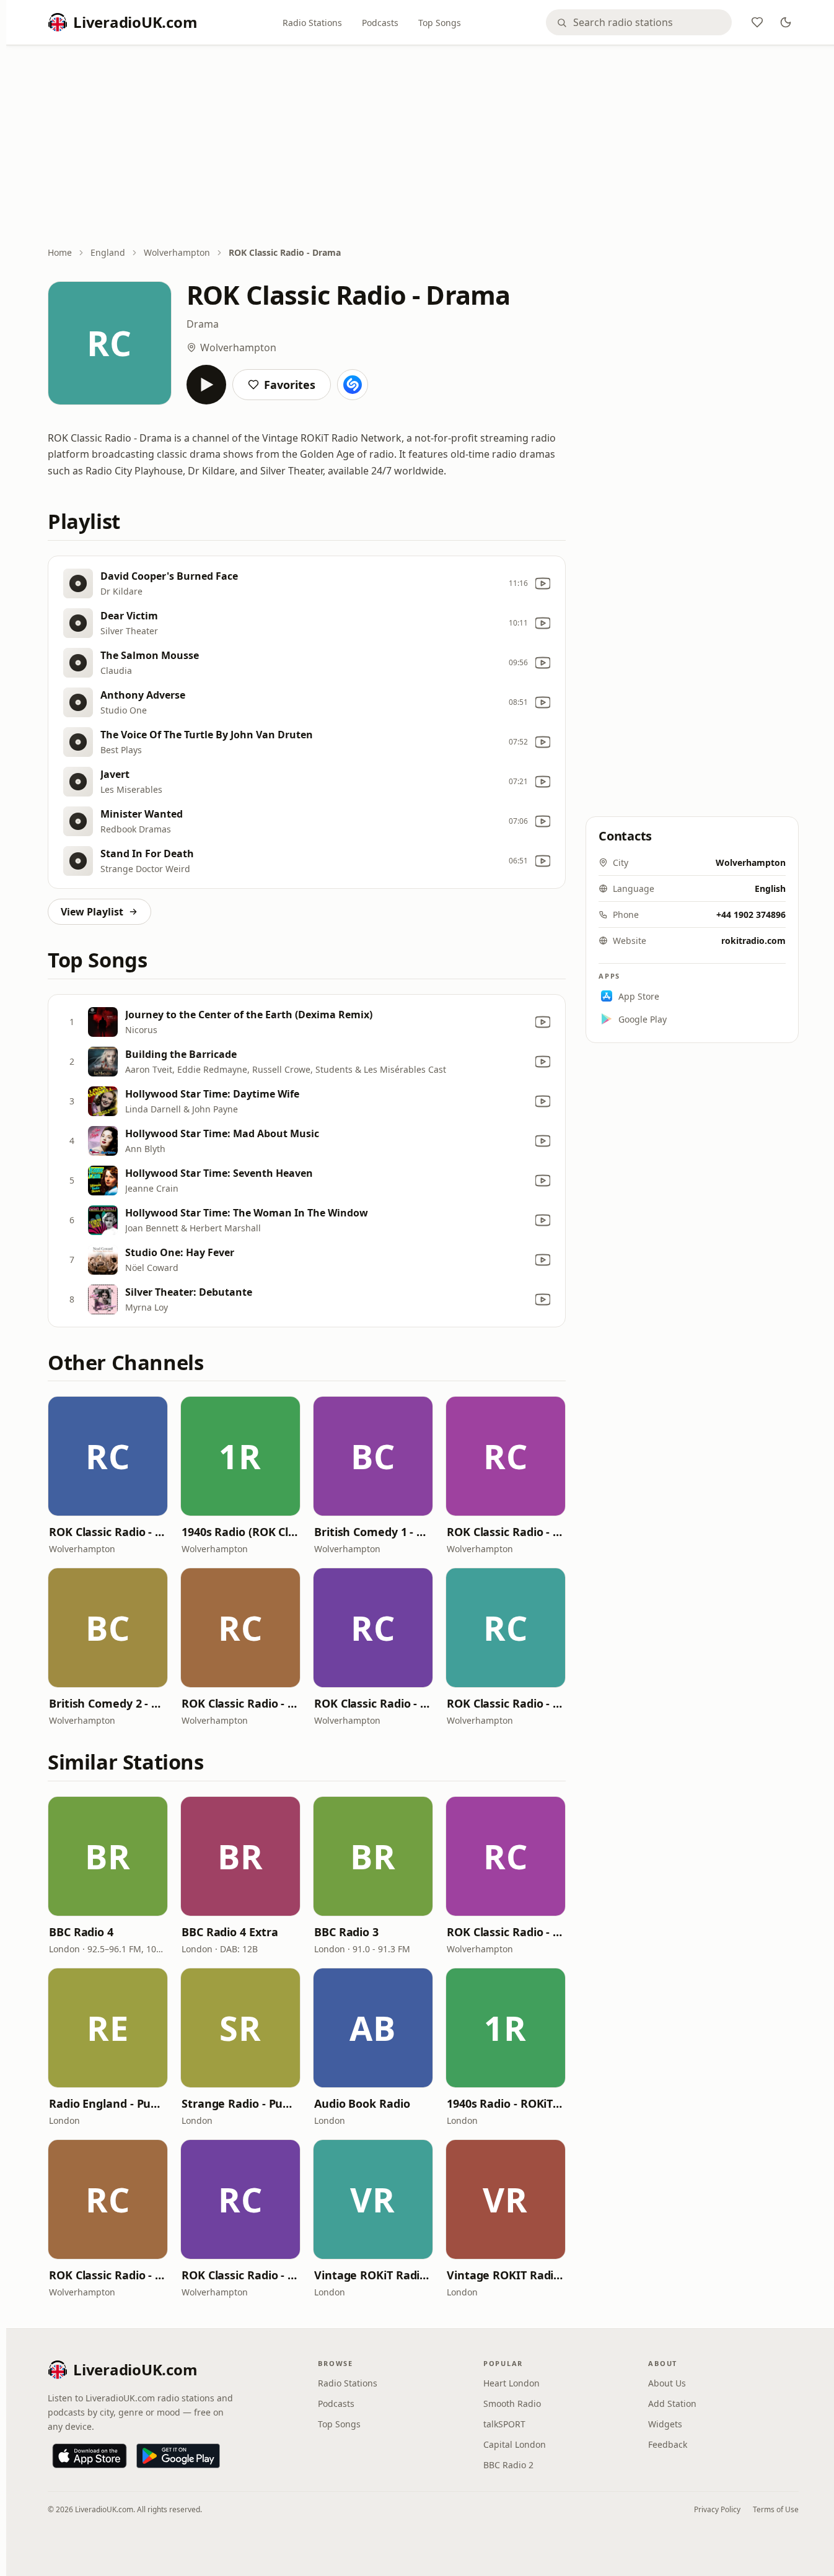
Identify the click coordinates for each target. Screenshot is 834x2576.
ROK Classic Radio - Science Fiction (506, 1703)
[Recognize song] (353, 385)
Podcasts (380, 23)
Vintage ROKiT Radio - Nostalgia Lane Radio (373, 2275)
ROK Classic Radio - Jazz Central (108, 1532)
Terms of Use (776, 2509)
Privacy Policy (717, 2509)
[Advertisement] (423, 147)
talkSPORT (504, 2424)
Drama (203, 324)
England (108, 252)
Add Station (672, 2404)
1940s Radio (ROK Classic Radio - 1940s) (240, 1532)
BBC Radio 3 (346, 1932)
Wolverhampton (177, 252)
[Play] (206, 385)
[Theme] (786, 22)
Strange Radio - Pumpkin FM (240, 2103)
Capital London (515, 2444)
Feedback (668, 2444)
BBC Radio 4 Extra (230, 1932)
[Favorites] (757, 22)
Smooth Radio (512, 2404)
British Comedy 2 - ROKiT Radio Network (108, 1703)
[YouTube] (543, 583)
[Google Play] (178, 2456)
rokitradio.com (753, 941)
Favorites (290, 385)
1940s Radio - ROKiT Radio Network (506, 2103)
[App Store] (90, 2456)
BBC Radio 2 (508, 2465)
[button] (108, 1456)
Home (60, 252)
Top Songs (440, 23)
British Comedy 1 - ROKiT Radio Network (373, 1532)
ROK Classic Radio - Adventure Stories (506, 1532)
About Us (667, 2383)
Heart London (511, 2383)
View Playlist (92, 912)
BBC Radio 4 (81, 1932)
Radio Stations (312, 23)
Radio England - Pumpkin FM (108, 2103)
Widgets (665, 2424)
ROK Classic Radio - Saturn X (240, 1703)
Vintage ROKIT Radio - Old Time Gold (506, 2275)
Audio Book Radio (362, 2103)
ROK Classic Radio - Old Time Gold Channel (373, 1703)
